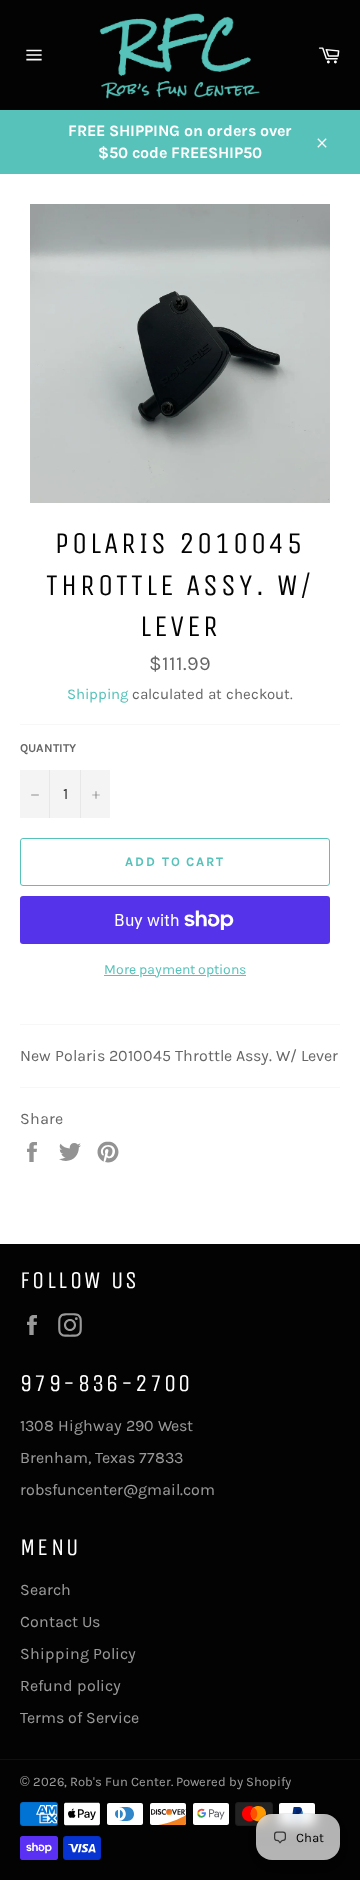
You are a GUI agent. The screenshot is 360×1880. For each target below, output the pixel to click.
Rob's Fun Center (120, 1781)
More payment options (175, 969)
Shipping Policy (78, 1653)
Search (45, 1589)
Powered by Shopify (233, 1781)
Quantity (48, 748)
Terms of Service (79, 1717)
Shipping (97, 694)
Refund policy (70, 1685)
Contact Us (60, 1621)
